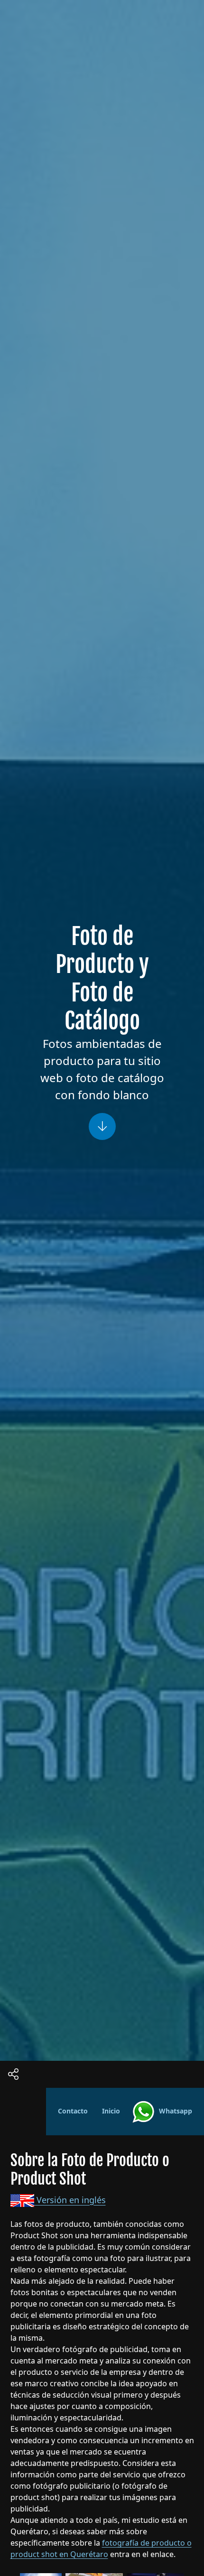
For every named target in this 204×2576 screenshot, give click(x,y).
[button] (102, 2555)
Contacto (73, 2111)
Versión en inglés (70, 2200)
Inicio (111, 2111)
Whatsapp (174, 2111)
